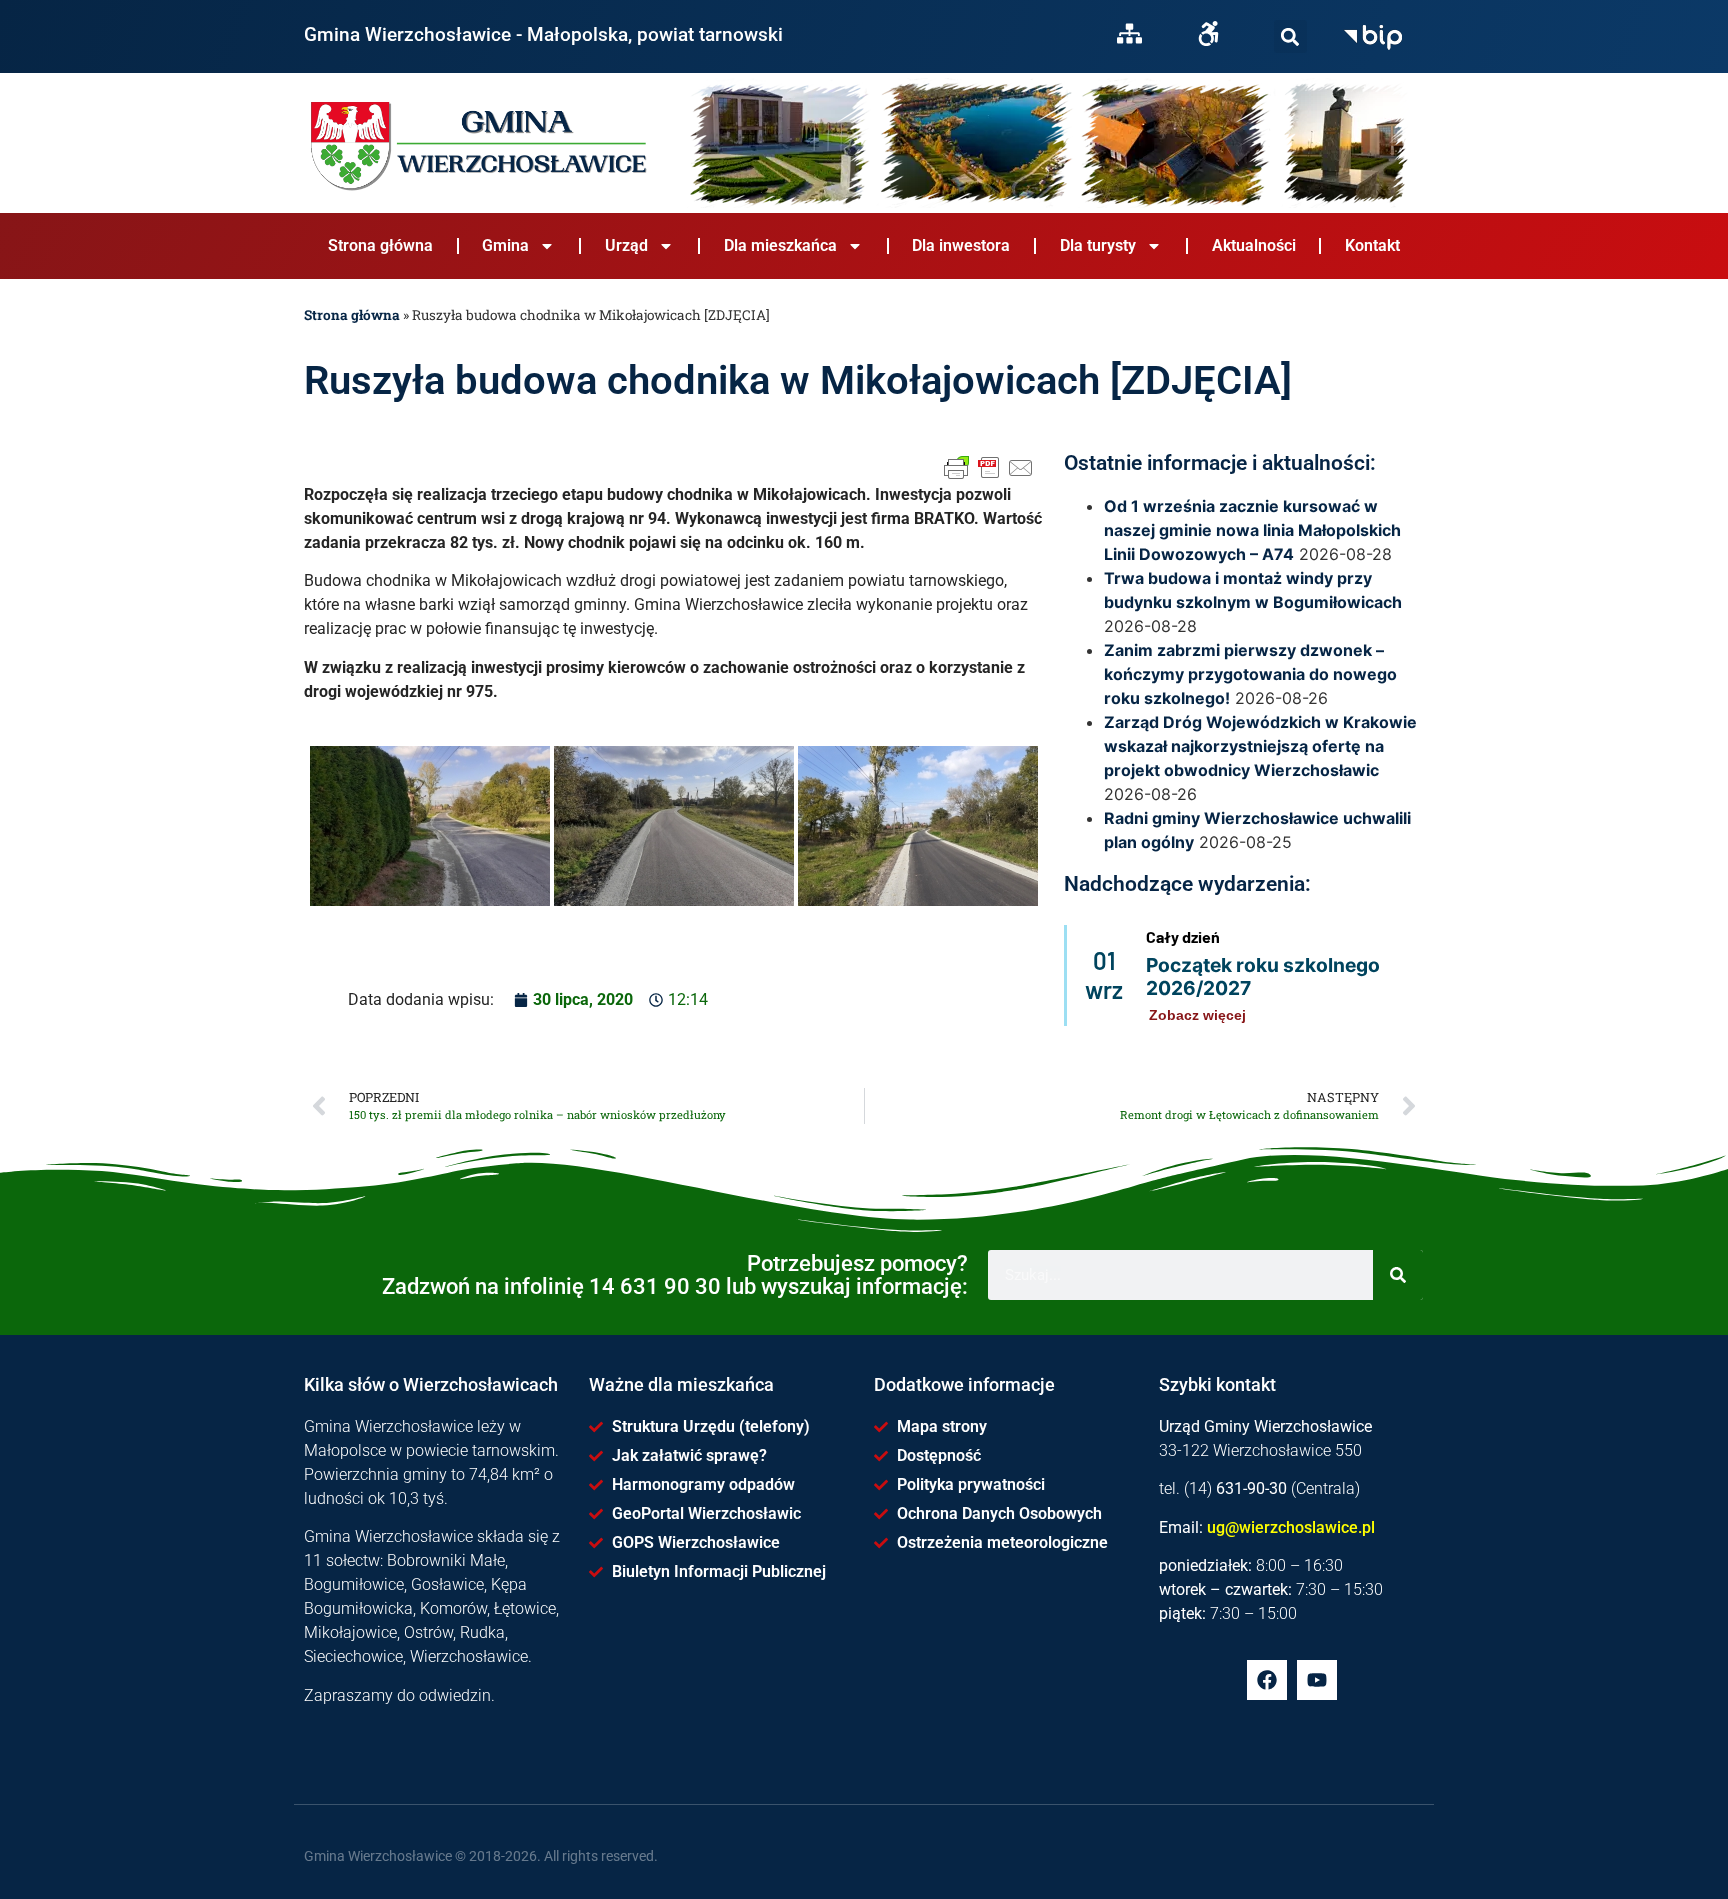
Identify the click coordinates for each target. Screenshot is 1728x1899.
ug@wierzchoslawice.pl (1291, 1527)
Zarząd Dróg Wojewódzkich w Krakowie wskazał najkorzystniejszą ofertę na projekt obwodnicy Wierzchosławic (1260, 746)
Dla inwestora (961, 245)
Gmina (505, 245)
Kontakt (1372, 245)
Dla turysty (1098, 245)
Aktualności (1254, 245)
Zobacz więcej (1197, 1015)
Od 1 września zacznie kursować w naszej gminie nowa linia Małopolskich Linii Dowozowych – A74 (1252, 530)
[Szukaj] (1290, 36)
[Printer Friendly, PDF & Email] (989, 468)
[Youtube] (1317, 1680)
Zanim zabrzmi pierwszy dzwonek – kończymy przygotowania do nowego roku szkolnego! (1250, 674)
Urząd (626, 245)
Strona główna (380, 245)
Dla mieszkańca (780, 245)
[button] (1290, 36)
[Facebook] (1267, 1680)
